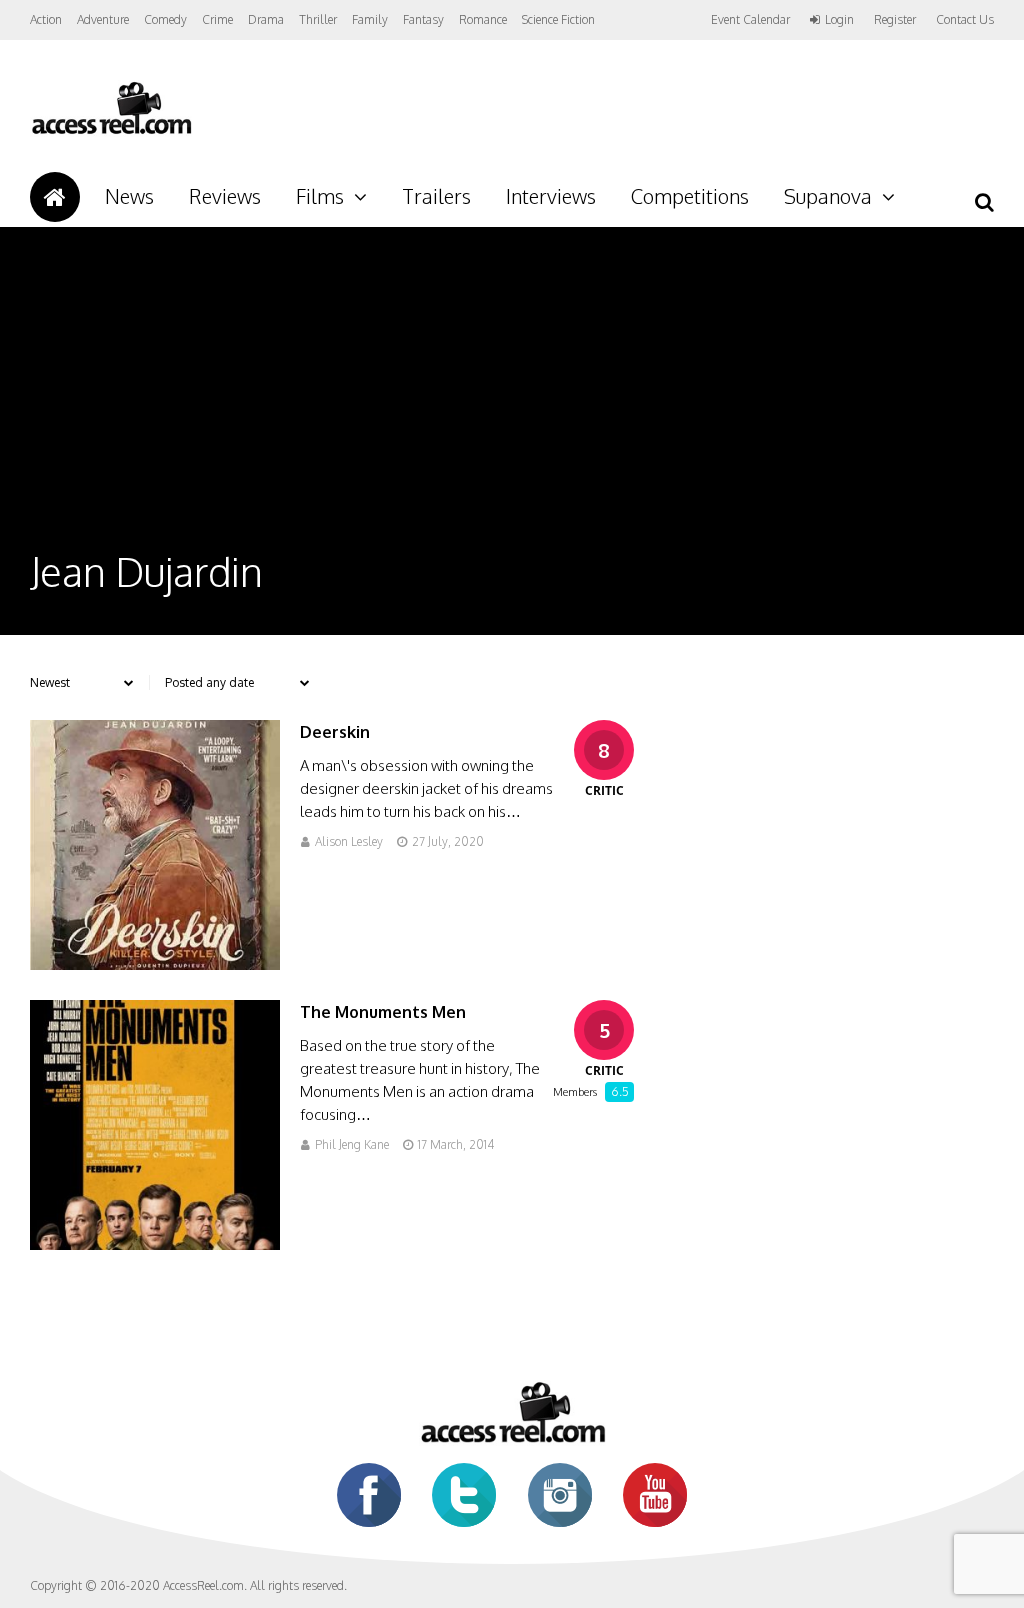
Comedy (165, 19)
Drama (266, 19)
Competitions (690, 196)
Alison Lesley (349, 841)
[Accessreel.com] (111, 132)
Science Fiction (558, 19)
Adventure (103, 19)
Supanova (828, 196)
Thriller (318, 19)
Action (46, 19)
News (129, 196)
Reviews (225, 196)
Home (55, 197)
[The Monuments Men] (155, 1244)
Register (895, 20)
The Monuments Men (383, 1012)
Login (839, 20)
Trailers (436, 196)
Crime (217, 19)
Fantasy (423, 19)
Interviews (551, 196)
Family (370, 19)
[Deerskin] (155, 964)
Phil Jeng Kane (352, 1144)
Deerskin (335, 732)
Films (320, 196)
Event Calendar (750, 19)
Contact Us (965, 19)
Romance (483, 19)
